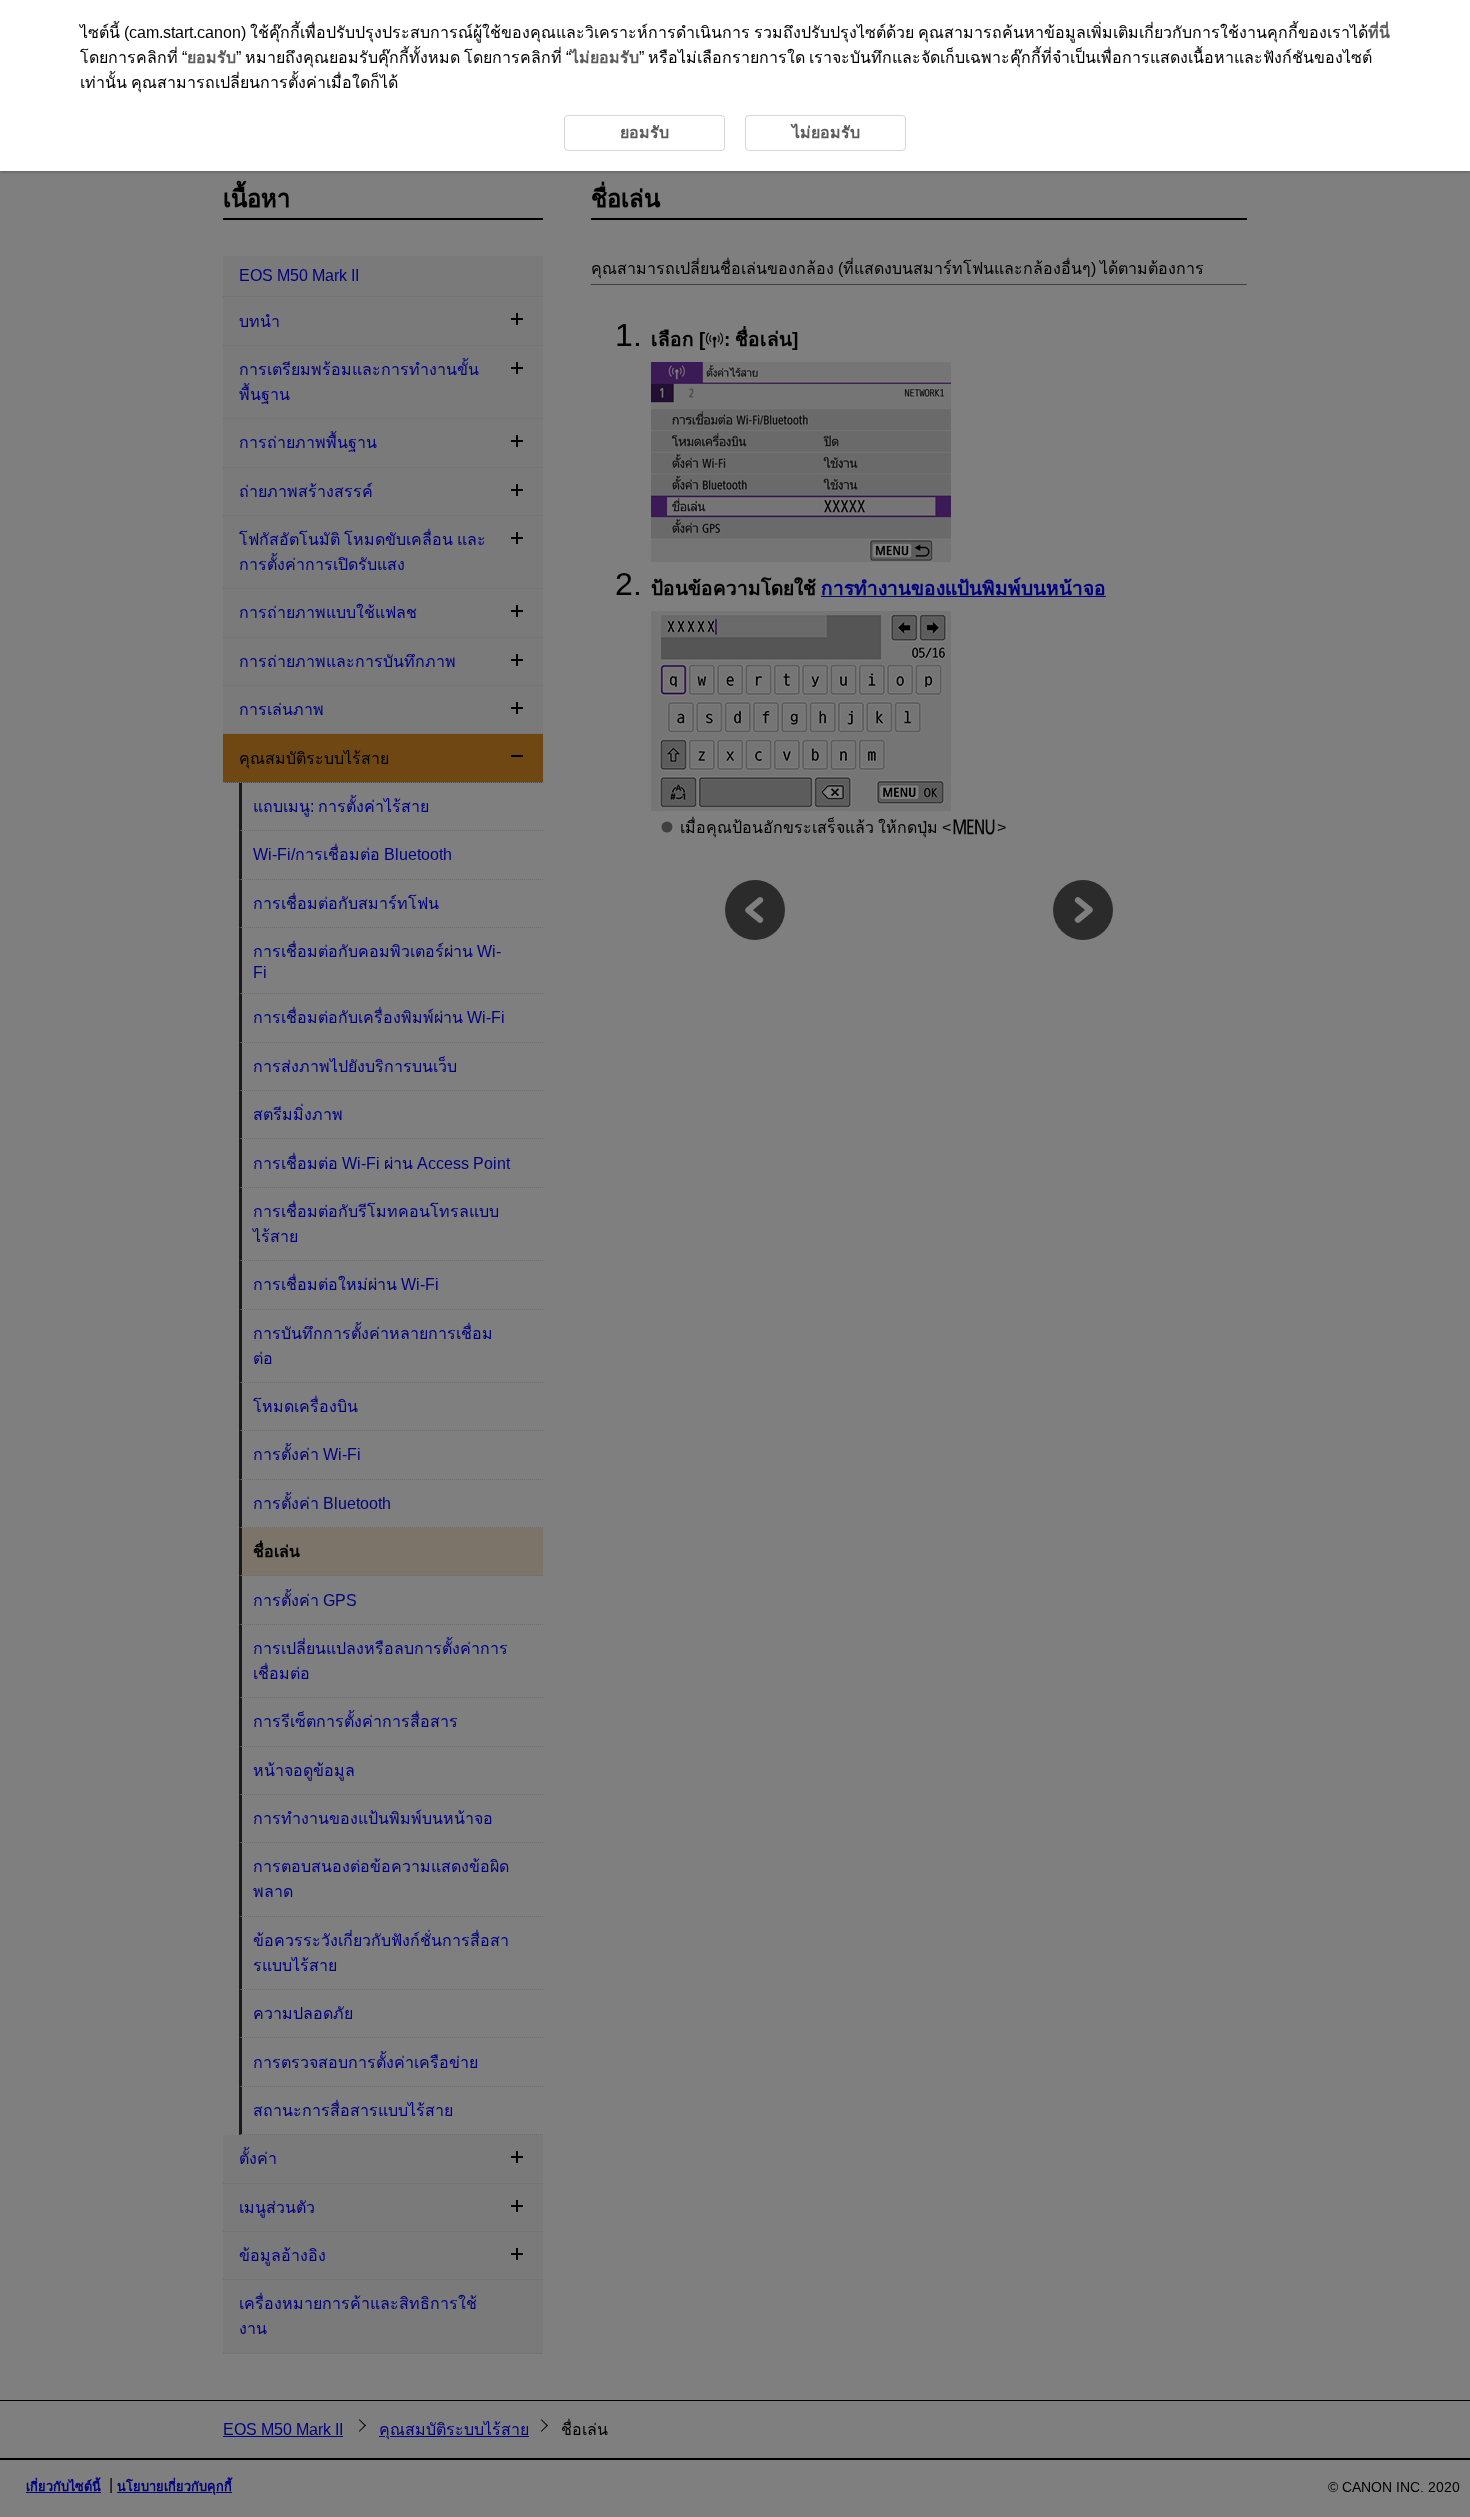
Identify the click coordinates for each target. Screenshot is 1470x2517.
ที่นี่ (1379, 32)
